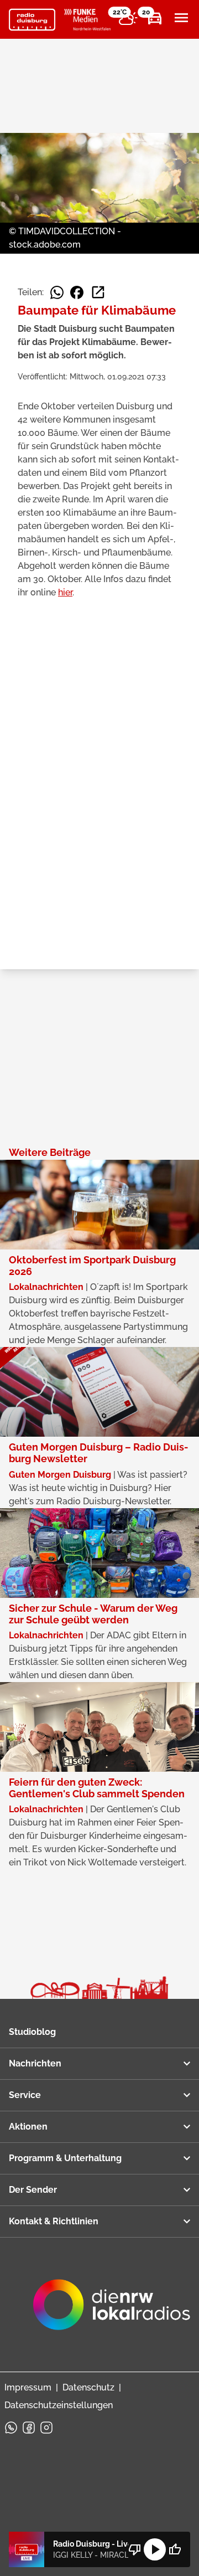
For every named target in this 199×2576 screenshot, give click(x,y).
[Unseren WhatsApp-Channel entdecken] (11, 2428)
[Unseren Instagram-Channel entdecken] (46, 2428)
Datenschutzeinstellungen (59, 2405)
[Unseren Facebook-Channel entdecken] (29, 2428)
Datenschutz (88, 2387)
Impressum (28, 2387)
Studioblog (32, 2032)
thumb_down (135, 2549)
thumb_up (175, 2549)
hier (65, 592)
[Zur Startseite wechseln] (32, 20)
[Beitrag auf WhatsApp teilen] (57, 292)
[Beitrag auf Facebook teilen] (77, 292)
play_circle (155, 2549)
